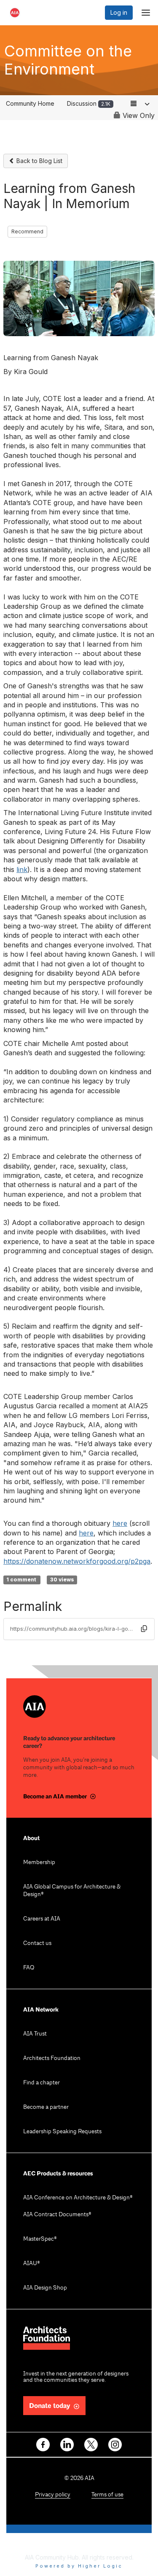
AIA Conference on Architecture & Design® (78, 2198)
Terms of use (107, 2495)
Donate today (50, 2406)
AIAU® (32, 2264)
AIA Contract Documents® (57, 2215)
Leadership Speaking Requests (62, 2132)
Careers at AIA (42, 1919)
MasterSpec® (40, 2239)
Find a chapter (42, 2083)
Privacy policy (53, 2495)
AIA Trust (35, 2034)
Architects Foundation (52, 2058)
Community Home (30, 103)
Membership (39, 1863)
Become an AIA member (55, 1796)
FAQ (29, 1968)
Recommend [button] (27, 231)
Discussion (89, 103)
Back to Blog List (39, 161)
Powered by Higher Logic (79, 2566)
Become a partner (46, 2107)
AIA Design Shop (45, 2288)
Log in (119, 12)
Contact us (37, 1943)
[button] (144, 1629)
